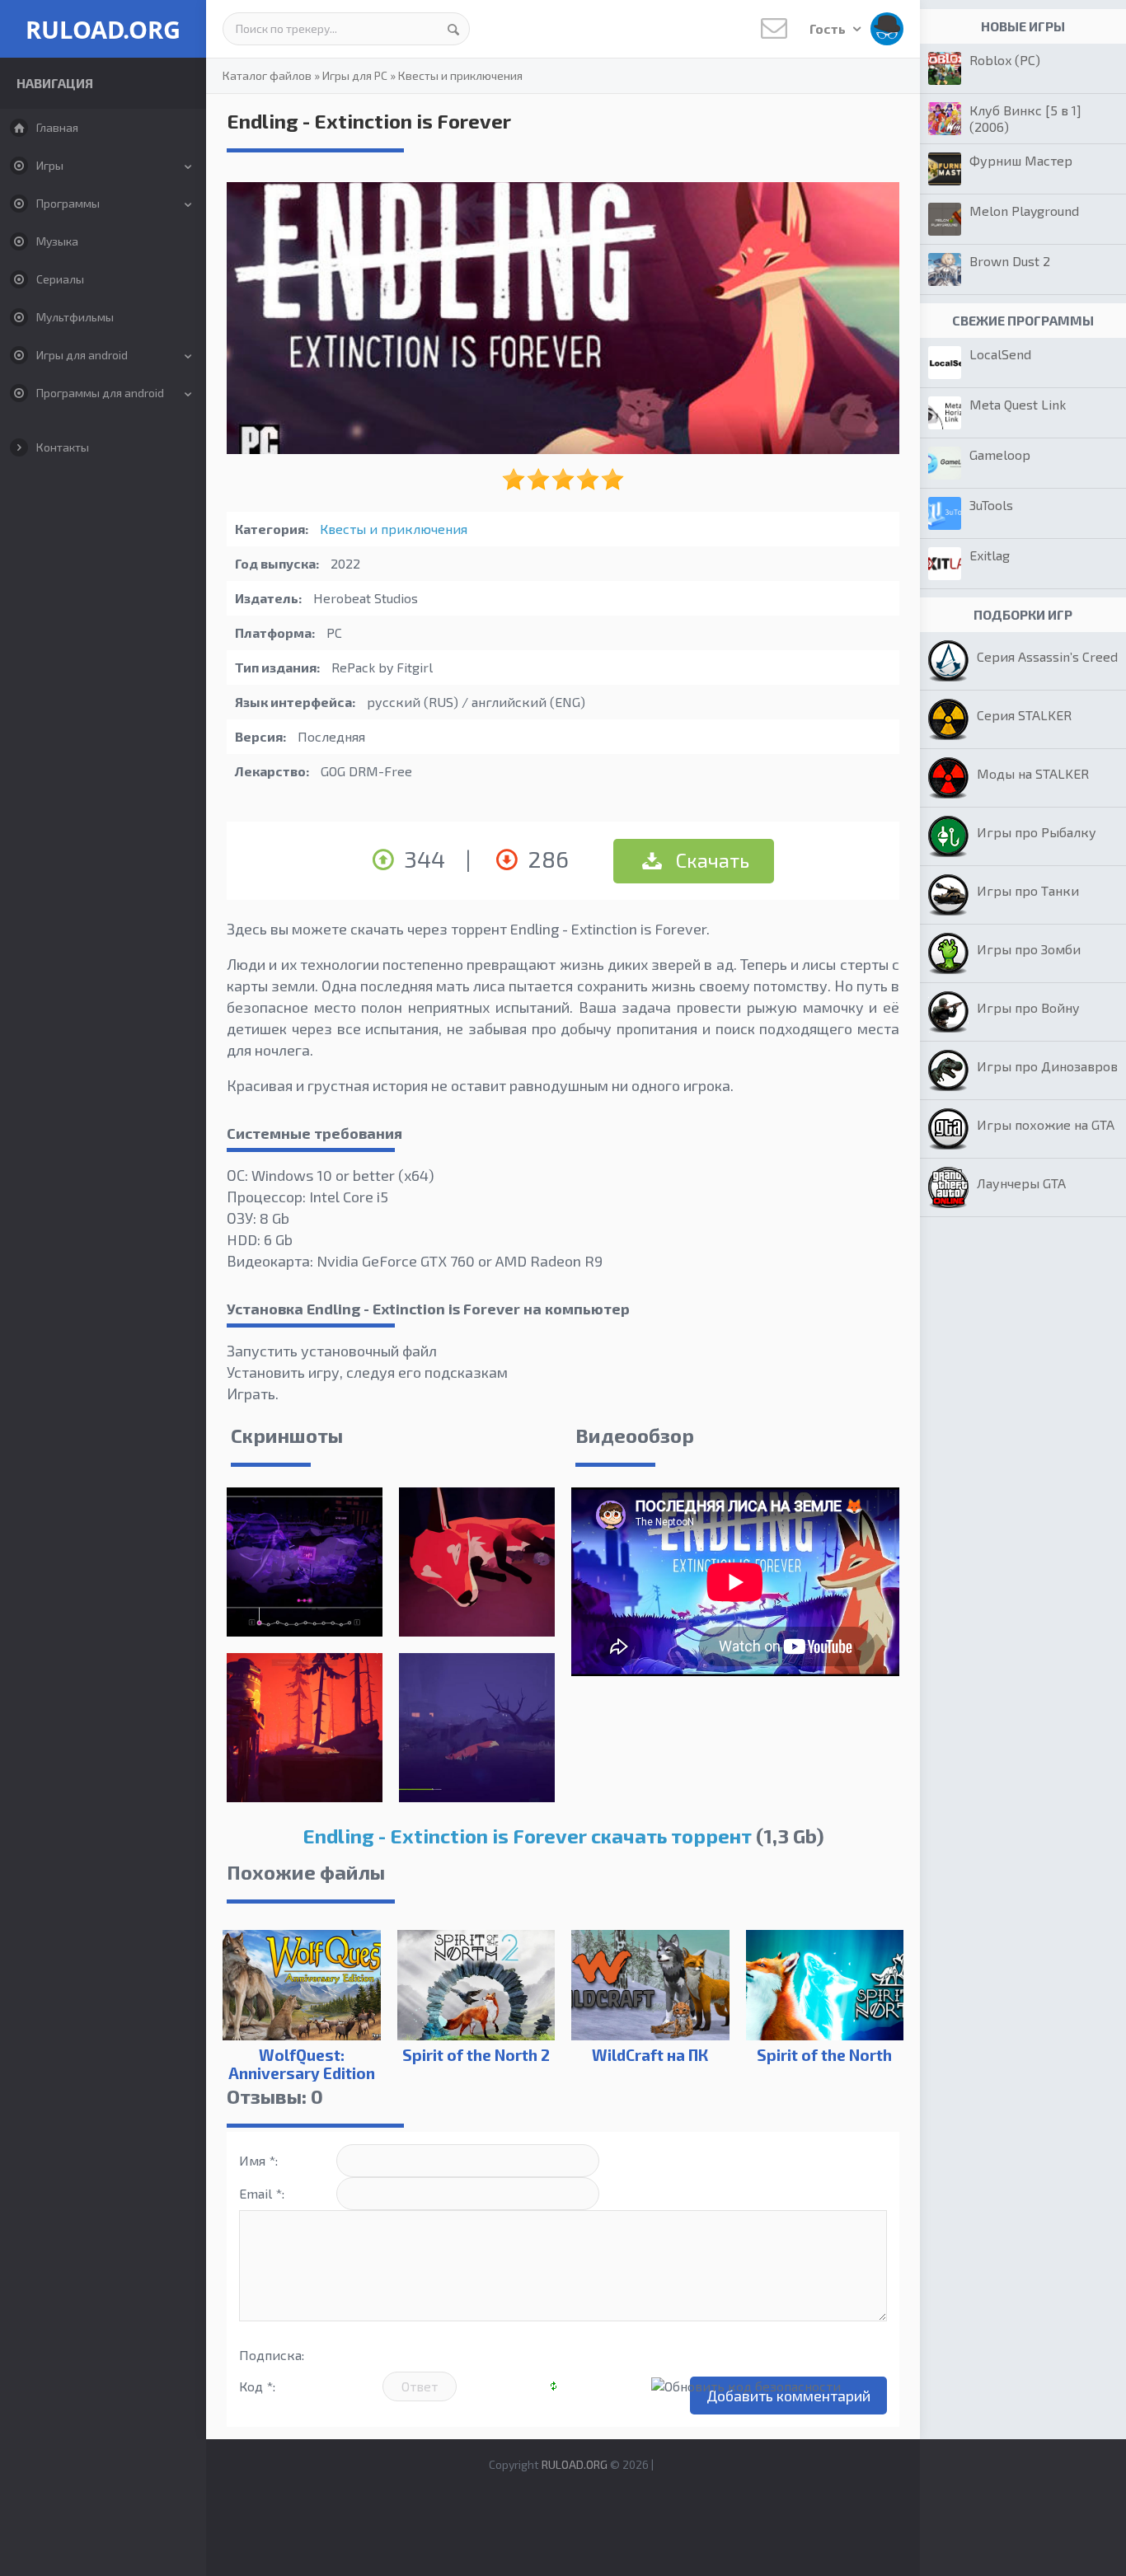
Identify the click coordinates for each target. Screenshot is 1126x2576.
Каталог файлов (267, 75)
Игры (50, 165)
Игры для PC (355, 75)
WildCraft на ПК (650, 2055)
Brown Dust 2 (1010, 261)
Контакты (63, 447)
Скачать (711, 860)
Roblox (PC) (1005, 60)
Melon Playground (1024, 211)
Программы (68, 203)
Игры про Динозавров (1047, 1066)
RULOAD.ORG (103, 29)
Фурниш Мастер (1021, 160)
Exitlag (990, 555)
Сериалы (60, 279)
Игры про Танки (1028, 890)
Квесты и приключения (460, 75)
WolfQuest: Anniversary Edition (302, 2064)
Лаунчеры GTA (1021, 1183)
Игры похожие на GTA (1046, 1124)
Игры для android (82, 355)
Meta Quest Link (1018, 404)
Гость (829, 28)
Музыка (57, 241)
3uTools (991, 505)
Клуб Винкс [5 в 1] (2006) (1025, 118)
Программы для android (100, 393)
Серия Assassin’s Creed (1047, 656)
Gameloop (1000, 454)
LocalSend (1000, 354)
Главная (57, 127)
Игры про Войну (1028, 1007)
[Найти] (453, 29)
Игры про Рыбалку (1037, 832)
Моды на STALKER (1033, 773)
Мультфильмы (75, 317)
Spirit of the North (824, 2055)
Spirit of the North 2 (476, 2055)
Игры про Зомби (1029, 949)
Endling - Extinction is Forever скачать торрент (527, 1836)
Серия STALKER (1024, 715)
